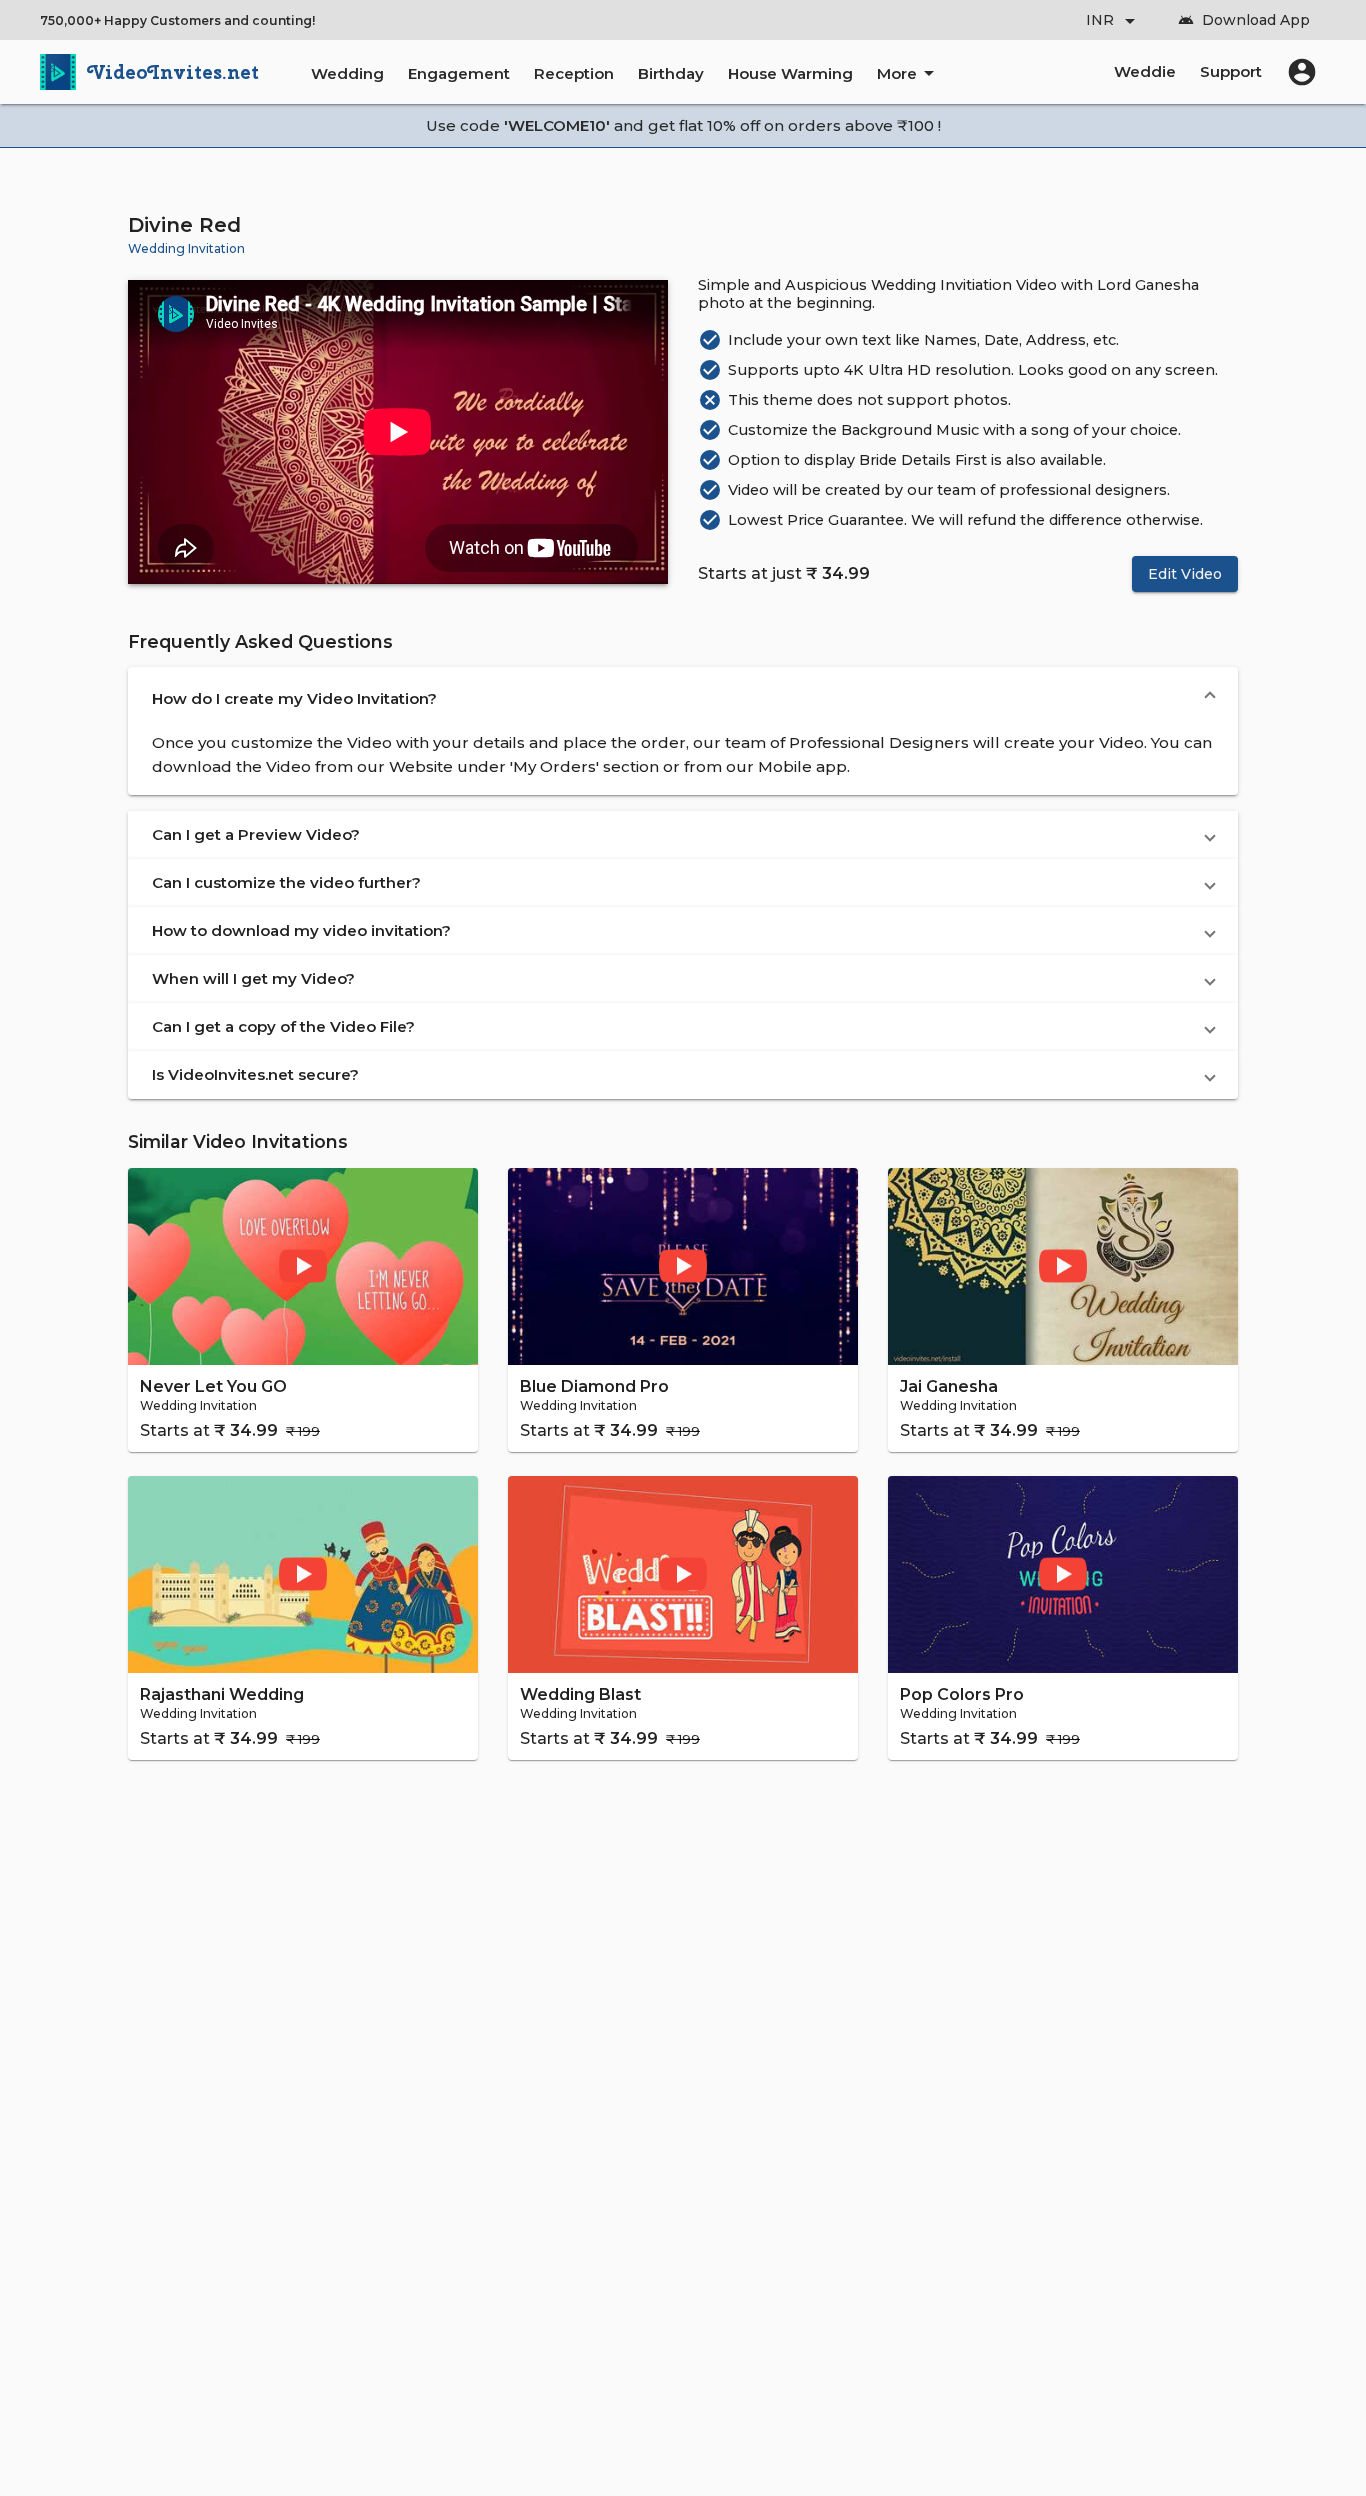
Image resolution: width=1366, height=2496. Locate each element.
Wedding (347, 73)
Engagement (459, 73)
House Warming (790, 73)
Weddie (1145, 71)
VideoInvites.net (173, 72)
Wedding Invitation (186, 248)
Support (1231, 71)
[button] (683, 699)
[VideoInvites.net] (58, 72)
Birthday (671, 73)
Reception (574, 73)
